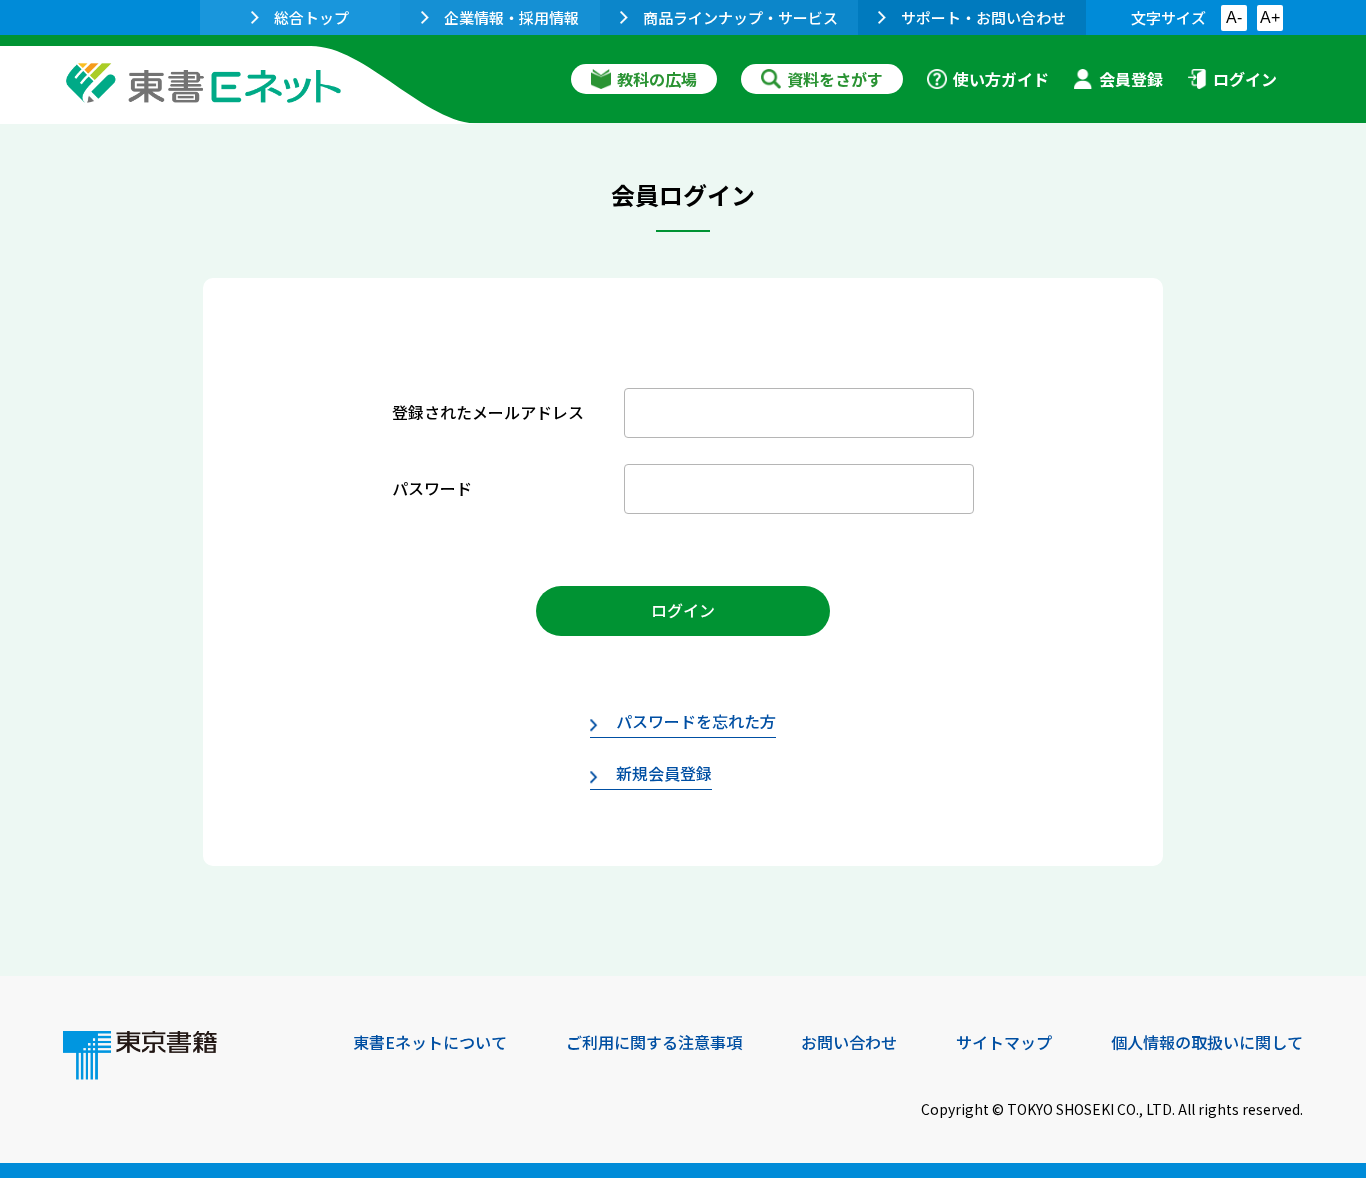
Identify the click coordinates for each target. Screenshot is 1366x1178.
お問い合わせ (849, 1042)
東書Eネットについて (430, 1042)
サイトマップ (1004, 1042)
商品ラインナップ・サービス (740, 17)
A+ (1270, 17)
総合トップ (311, 17)
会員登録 (1131, 79)
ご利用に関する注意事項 (654, 1042)
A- (1234, 17)
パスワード (432, 488)
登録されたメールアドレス (488, 412)
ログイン (1245, 79)
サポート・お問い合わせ (983, 17)
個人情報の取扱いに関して (1207, 1042)
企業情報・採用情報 (511, 17)
